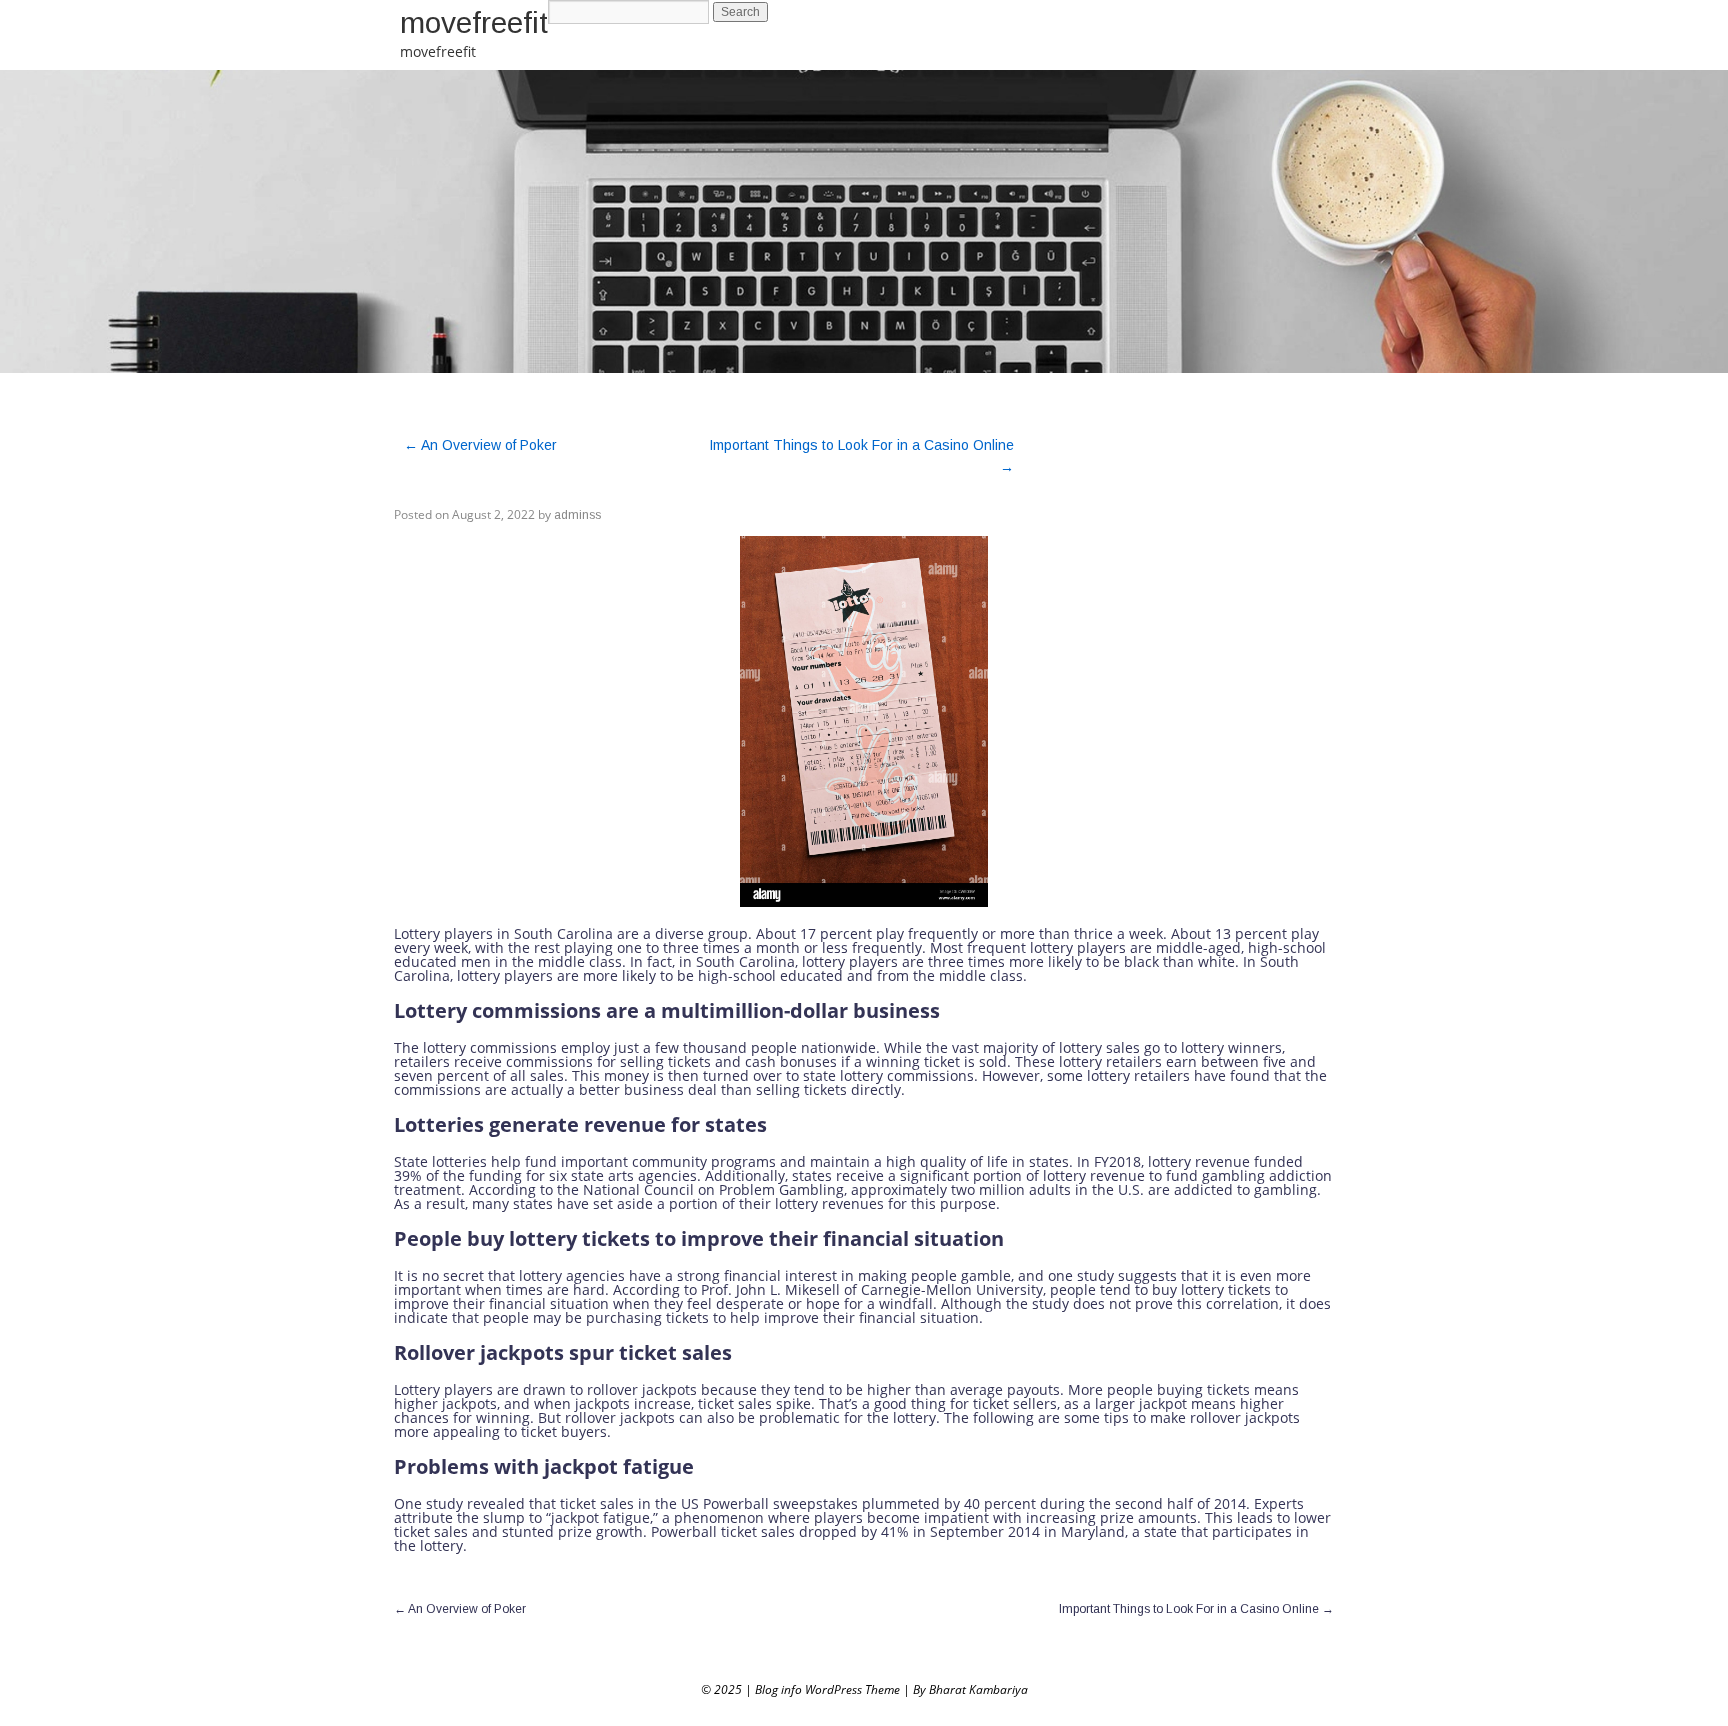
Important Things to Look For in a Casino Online (1196, 1609)
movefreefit (474, 22)
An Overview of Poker (480, 445)
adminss (577, 515)
